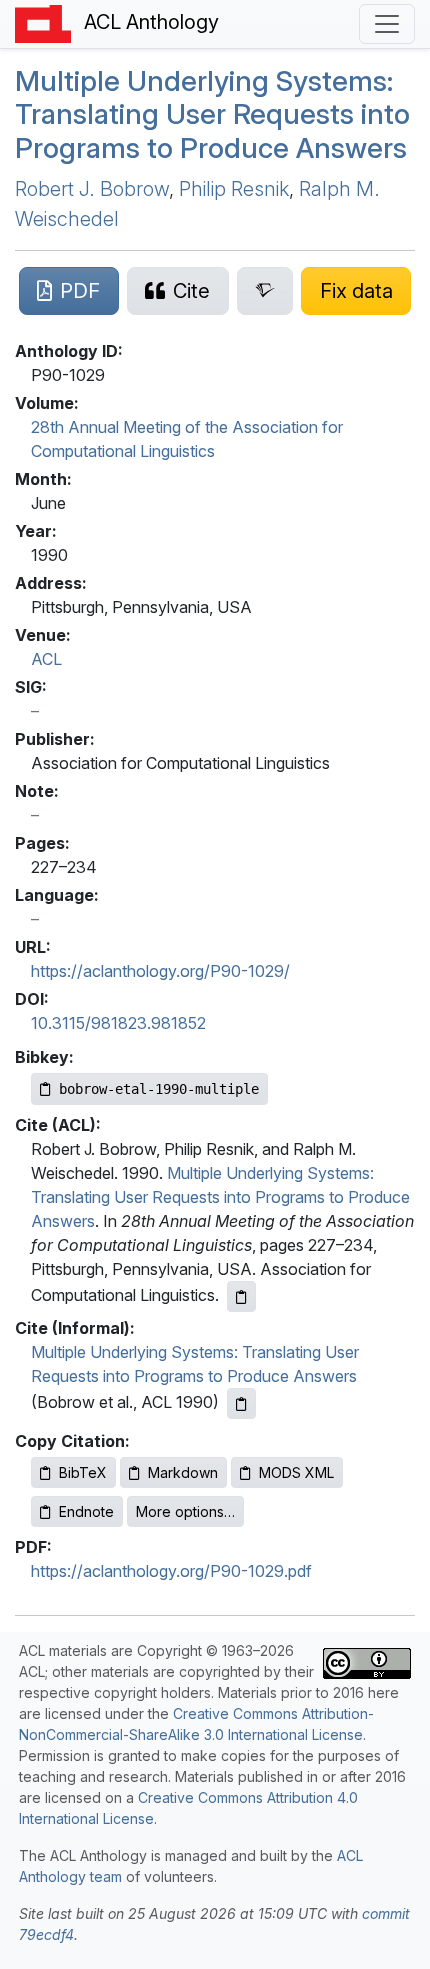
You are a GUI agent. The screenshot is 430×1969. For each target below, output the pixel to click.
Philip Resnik (234, 189)
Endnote (86, 1511)
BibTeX (83, 1472)
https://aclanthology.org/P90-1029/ (160, 971)
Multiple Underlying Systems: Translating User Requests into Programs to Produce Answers (212, 114)
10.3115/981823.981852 (118, 1023)
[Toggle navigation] (387, 24)
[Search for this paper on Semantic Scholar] (265, 291)
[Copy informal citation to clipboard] (241, 1403)
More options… (185, 1511)
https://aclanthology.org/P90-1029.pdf (171, 1571)
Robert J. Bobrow (92, 189)
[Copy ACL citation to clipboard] (241, 1296)
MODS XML (296, 1472)
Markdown (183, 1472)
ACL (46, 659)
